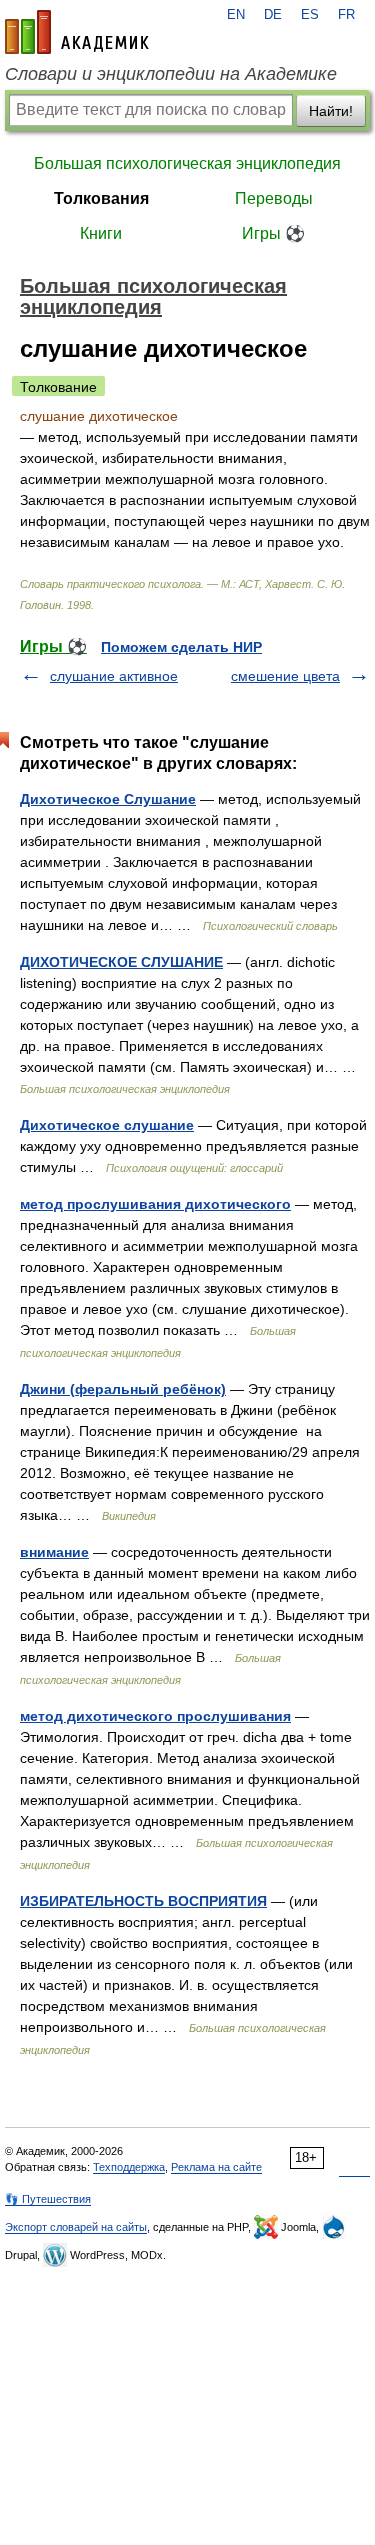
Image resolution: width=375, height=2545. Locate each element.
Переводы (274, 198)
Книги (101, 233)
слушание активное (114, 676)
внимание (54, 1552)
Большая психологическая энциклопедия (187, 163)
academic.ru (77, 32)
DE (273, 15)
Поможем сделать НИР (181, 647)
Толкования (101, 198)
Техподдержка (129, 2167)
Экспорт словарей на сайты (76, 2227)
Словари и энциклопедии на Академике (171, 74)
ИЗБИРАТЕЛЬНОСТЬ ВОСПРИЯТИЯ (143, 1901)
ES (310, 15)
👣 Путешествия (48, 2199)
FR (346, 15)
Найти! (331, 111)
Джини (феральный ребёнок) (123, 1389)
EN (236, 15)
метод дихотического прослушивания (155, 1716)
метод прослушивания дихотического (155, 1204)
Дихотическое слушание (107, 1125)
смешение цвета (285, 676)
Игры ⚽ (273, 233)
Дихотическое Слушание (108, 799)
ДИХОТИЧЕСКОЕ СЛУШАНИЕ (121, 962)
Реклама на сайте (216, 2167)
